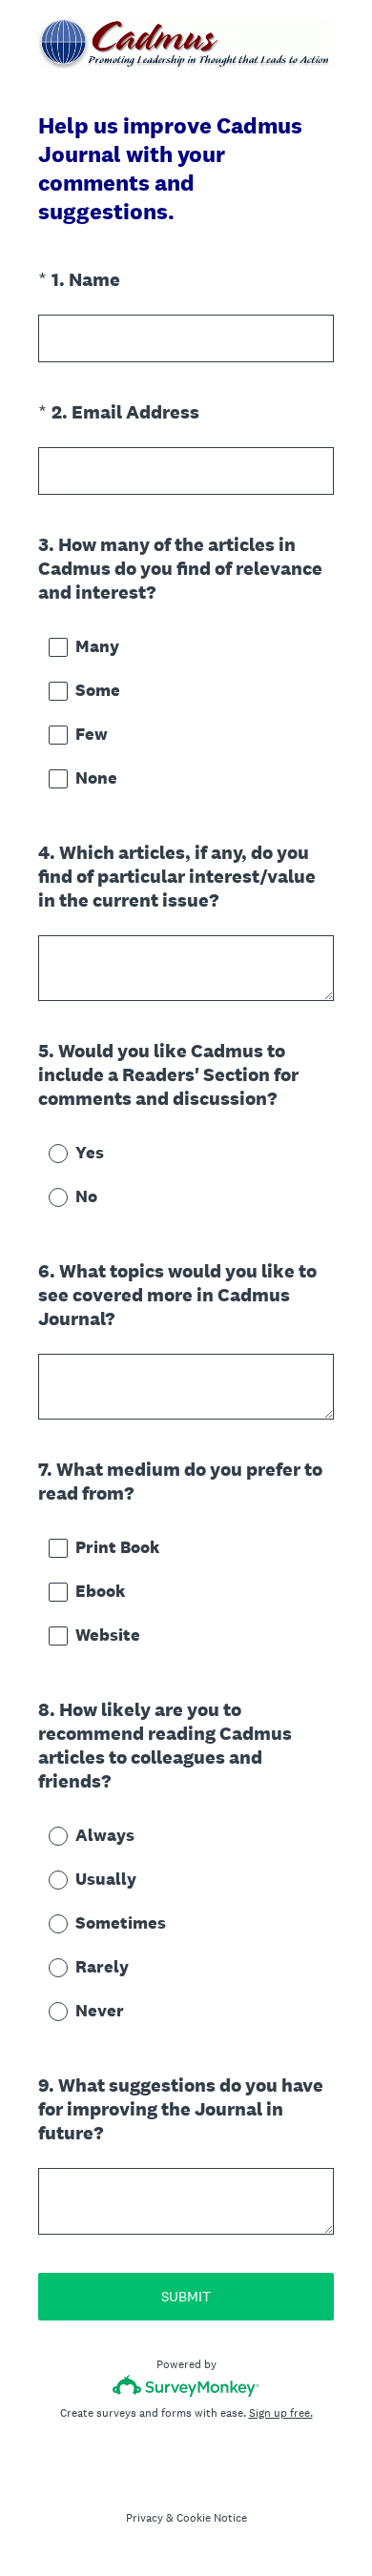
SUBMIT (186, 2296)
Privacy (145, 2518)
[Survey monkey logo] (186, 2386)
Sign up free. (281, 2413)
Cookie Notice (212, 2518)
